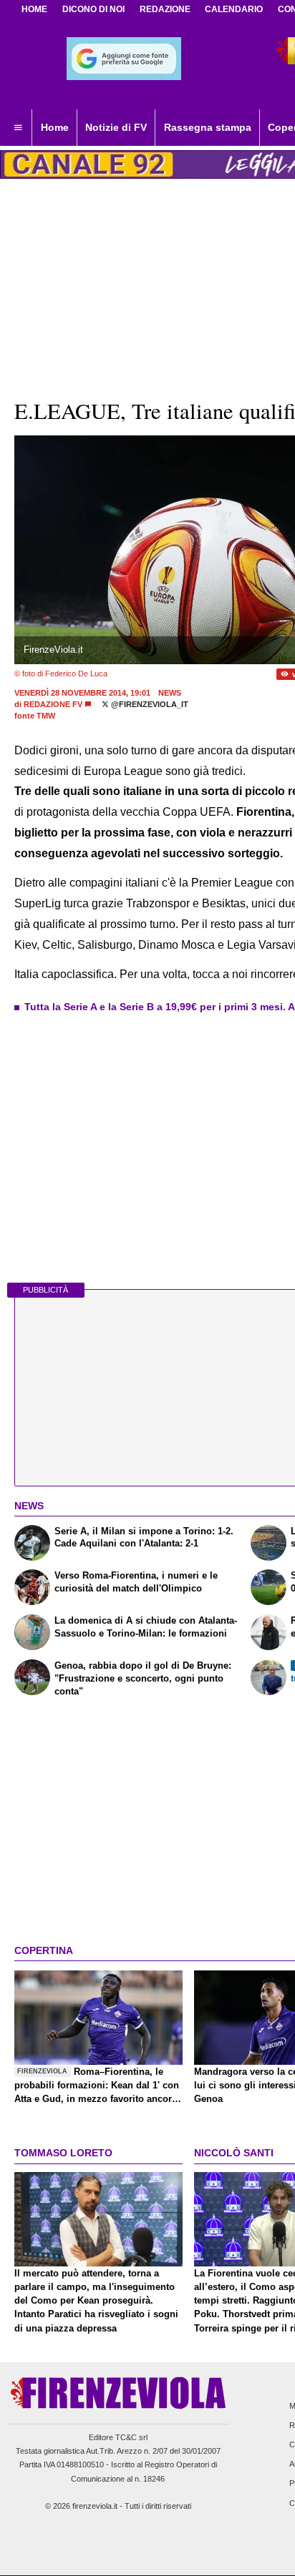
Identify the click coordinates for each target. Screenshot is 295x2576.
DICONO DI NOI (93, 9)
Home (34, 9)
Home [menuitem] (55, 127)
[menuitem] (18, 128)
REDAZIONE (165, 9)
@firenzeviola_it (149, 704)
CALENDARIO (234, 9)
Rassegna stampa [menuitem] (208, 127)
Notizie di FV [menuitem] (116, 127)
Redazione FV (53, 704)
